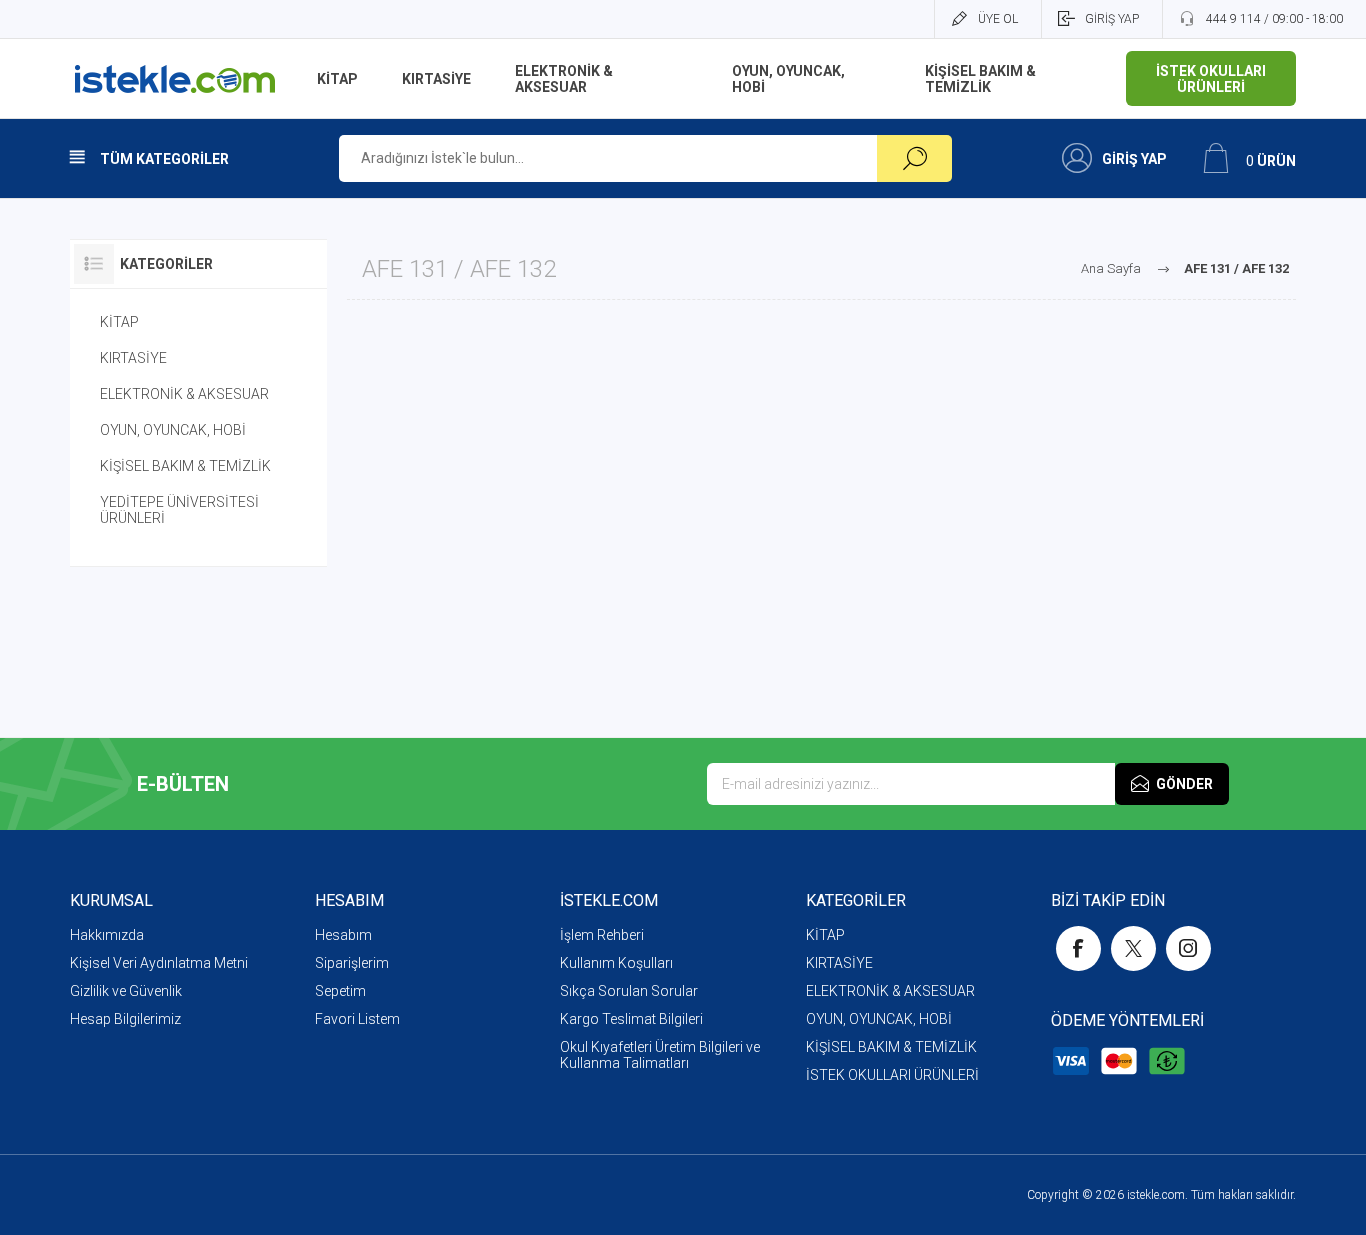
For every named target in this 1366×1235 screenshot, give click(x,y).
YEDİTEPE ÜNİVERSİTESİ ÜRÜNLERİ (179, 510)
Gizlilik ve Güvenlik (126, 991)
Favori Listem (357, 1019)
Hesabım (343, 935)
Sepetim (340, 991)
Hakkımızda (107, 935)
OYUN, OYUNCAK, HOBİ (173, 430)
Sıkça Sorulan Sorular (629, 991)
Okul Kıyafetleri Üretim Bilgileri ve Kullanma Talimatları (660, 1055)
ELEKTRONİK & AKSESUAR (184, 394)
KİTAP (119, 322)
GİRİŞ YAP (1112, 19)
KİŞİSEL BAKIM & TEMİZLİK (185, 466)
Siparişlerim (352, 963)
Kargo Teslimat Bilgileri (631, 1019)
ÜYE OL (998, 19)
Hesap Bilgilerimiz (125, 1019)
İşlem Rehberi (602, 935)
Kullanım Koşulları (616, 963)
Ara (914, 158)
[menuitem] (192, 935)
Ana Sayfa (1111, 268)
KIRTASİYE (133, 358)
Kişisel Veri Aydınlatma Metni (159, 963)
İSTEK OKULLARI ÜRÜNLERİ (892, 1075)
